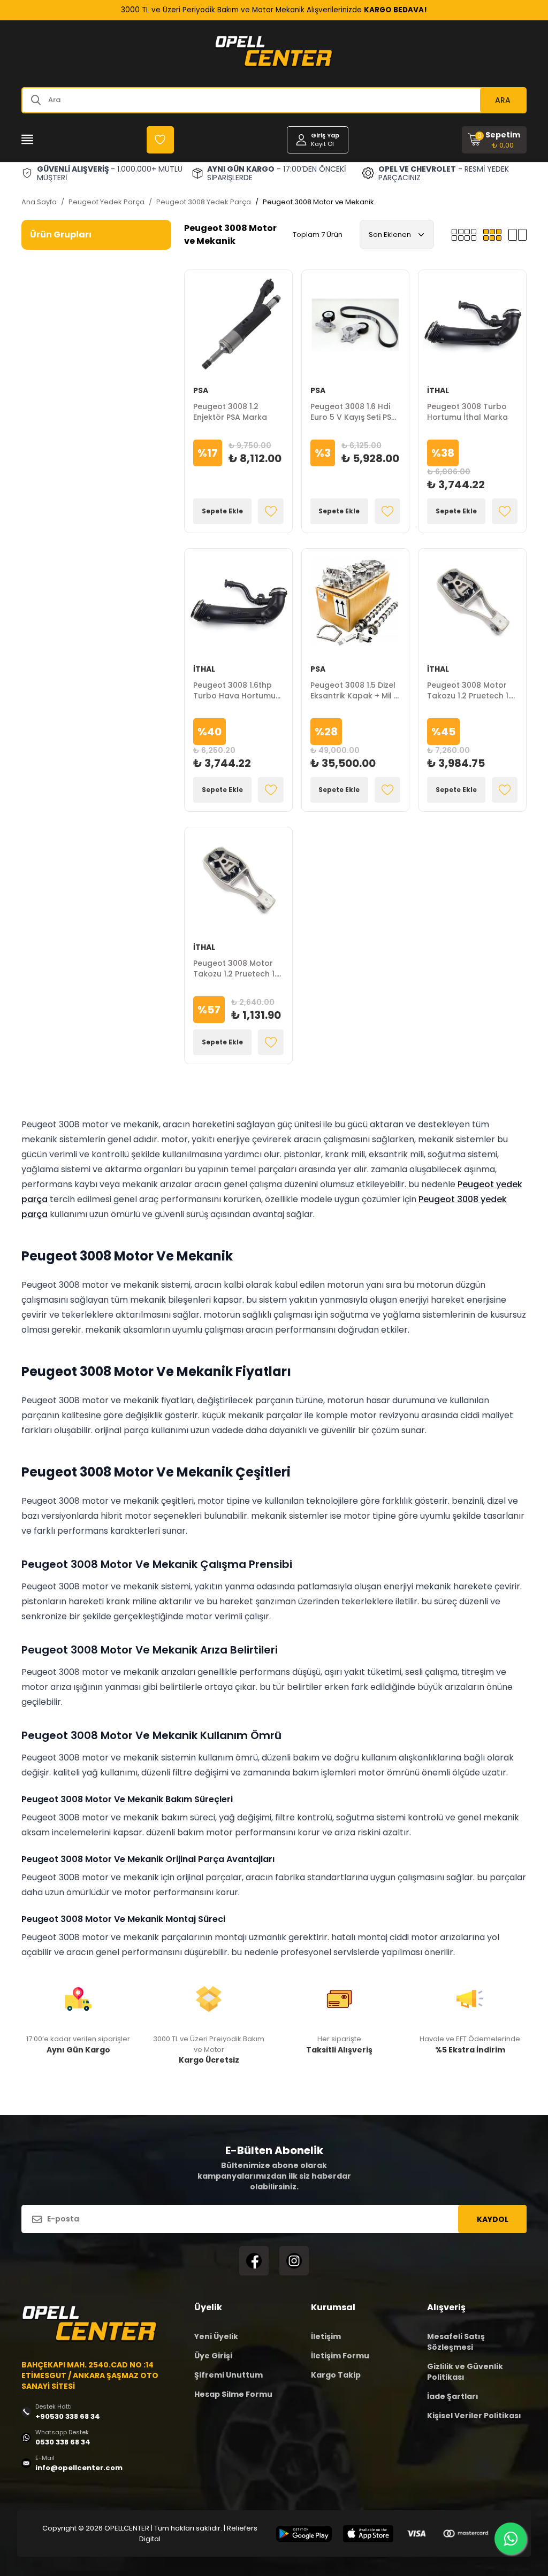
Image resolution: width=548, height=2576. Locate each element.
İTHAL (438, 390)
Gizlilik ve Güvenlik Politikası (465, 2372)
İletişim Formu (340, 2356)
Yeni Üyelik (216, 2336)
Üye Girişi (213, 2356)
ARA (503, 100)
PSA (201, 390)
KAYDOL (493, 2219)
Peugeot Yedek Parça (106, 202)
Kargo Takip (336, 2375)
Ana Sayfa (39, 202)
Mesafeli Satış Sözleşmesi (456, 2342)
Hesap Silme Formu (233, 2394)
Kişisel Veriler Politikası (474, 2416)
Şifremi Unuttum (229, 2375)
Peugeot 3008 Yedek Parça (204, 202)
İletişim (326, 2336)
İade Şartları (453, 2396)
